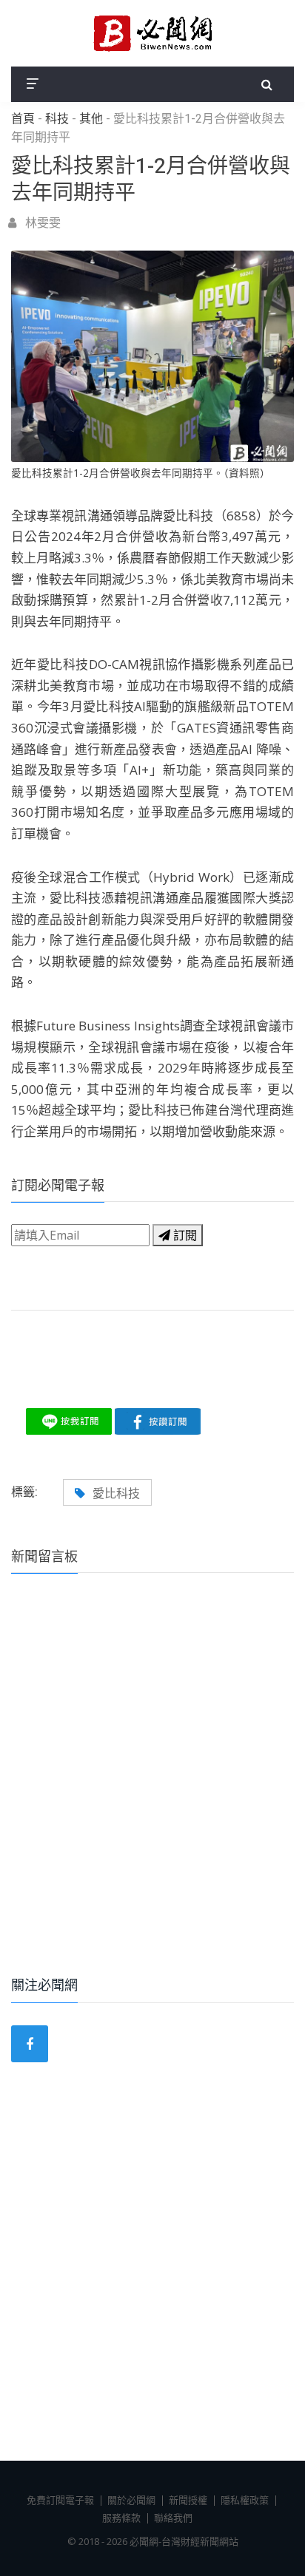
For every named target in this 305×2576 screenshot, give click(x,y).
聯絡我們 (173, 2518)
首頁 (23, 119)
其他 (91, 119)
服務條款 (121, 2518)
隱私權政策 (245, 2500)
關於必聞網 (131, 2500)
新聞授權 (188, 2500)
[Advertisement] (152, 1795)
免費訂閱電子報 (60, 2500)
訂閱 (184, 1235)
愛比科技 (116, 1493)
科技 (57, 119)
